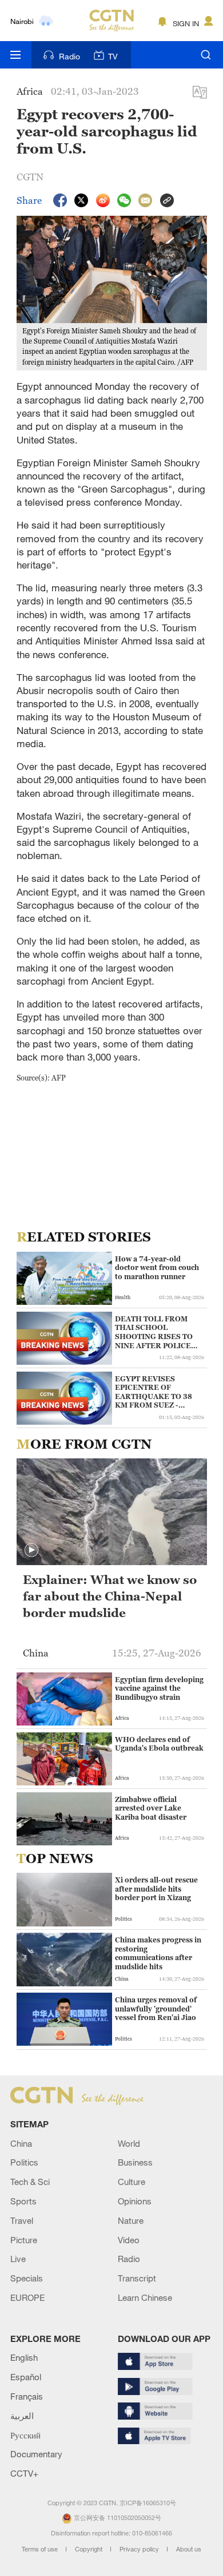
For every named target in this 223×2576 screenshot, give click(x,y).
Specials (27, 2278)
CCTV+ (24, 2473)
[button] (23, 1297)
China (21, 2143)
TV (113, 56)
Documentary (36, 2454)
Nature (131, 2220)
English (24, 2357)
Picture (24, 2240)
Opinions (135, 2201)
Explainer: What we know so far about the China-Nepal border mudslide (110, 1596)
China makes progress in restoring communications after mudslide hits (158, 1953)
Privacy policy (140, 2549)
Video (129, 2240)
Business (135, 2162)
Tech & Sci (30, 2182)
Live (18, 2259)
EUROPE (27, 2297)
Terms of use (41, 2549)
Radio (69, 56)
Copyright (89, 2549)
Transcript (137, 2278)
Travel (22, 2220)
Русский (25, 2435)
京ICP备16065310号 (148, 2503)
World (129, 2143)
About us (189, 2549)
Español (26, 2377)
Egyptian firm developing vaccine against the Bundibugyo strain (159, 1688)
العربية (22, 2416)
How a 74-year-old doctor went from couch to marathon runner (157, 1268)
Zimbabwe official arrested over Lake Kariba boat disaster (151, 1808)
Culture (132, 2182)
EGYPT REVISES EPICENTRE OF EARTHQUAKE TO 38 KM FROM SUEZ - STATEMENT (154, 1392)
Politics (24, 2162)
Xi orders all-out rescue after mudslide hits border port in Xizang (156, 1889)
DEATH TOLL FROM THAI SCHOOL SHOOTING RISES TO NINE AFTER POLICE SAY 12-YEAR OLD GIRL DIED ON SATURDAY (159, 1332)
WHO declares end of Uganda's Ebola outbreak (159, 1744)
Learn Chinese (145, 2297)
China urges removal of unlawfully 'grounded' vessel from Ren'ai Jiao (156, 2009)
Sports (23, 2201)
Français (27, 2396)
